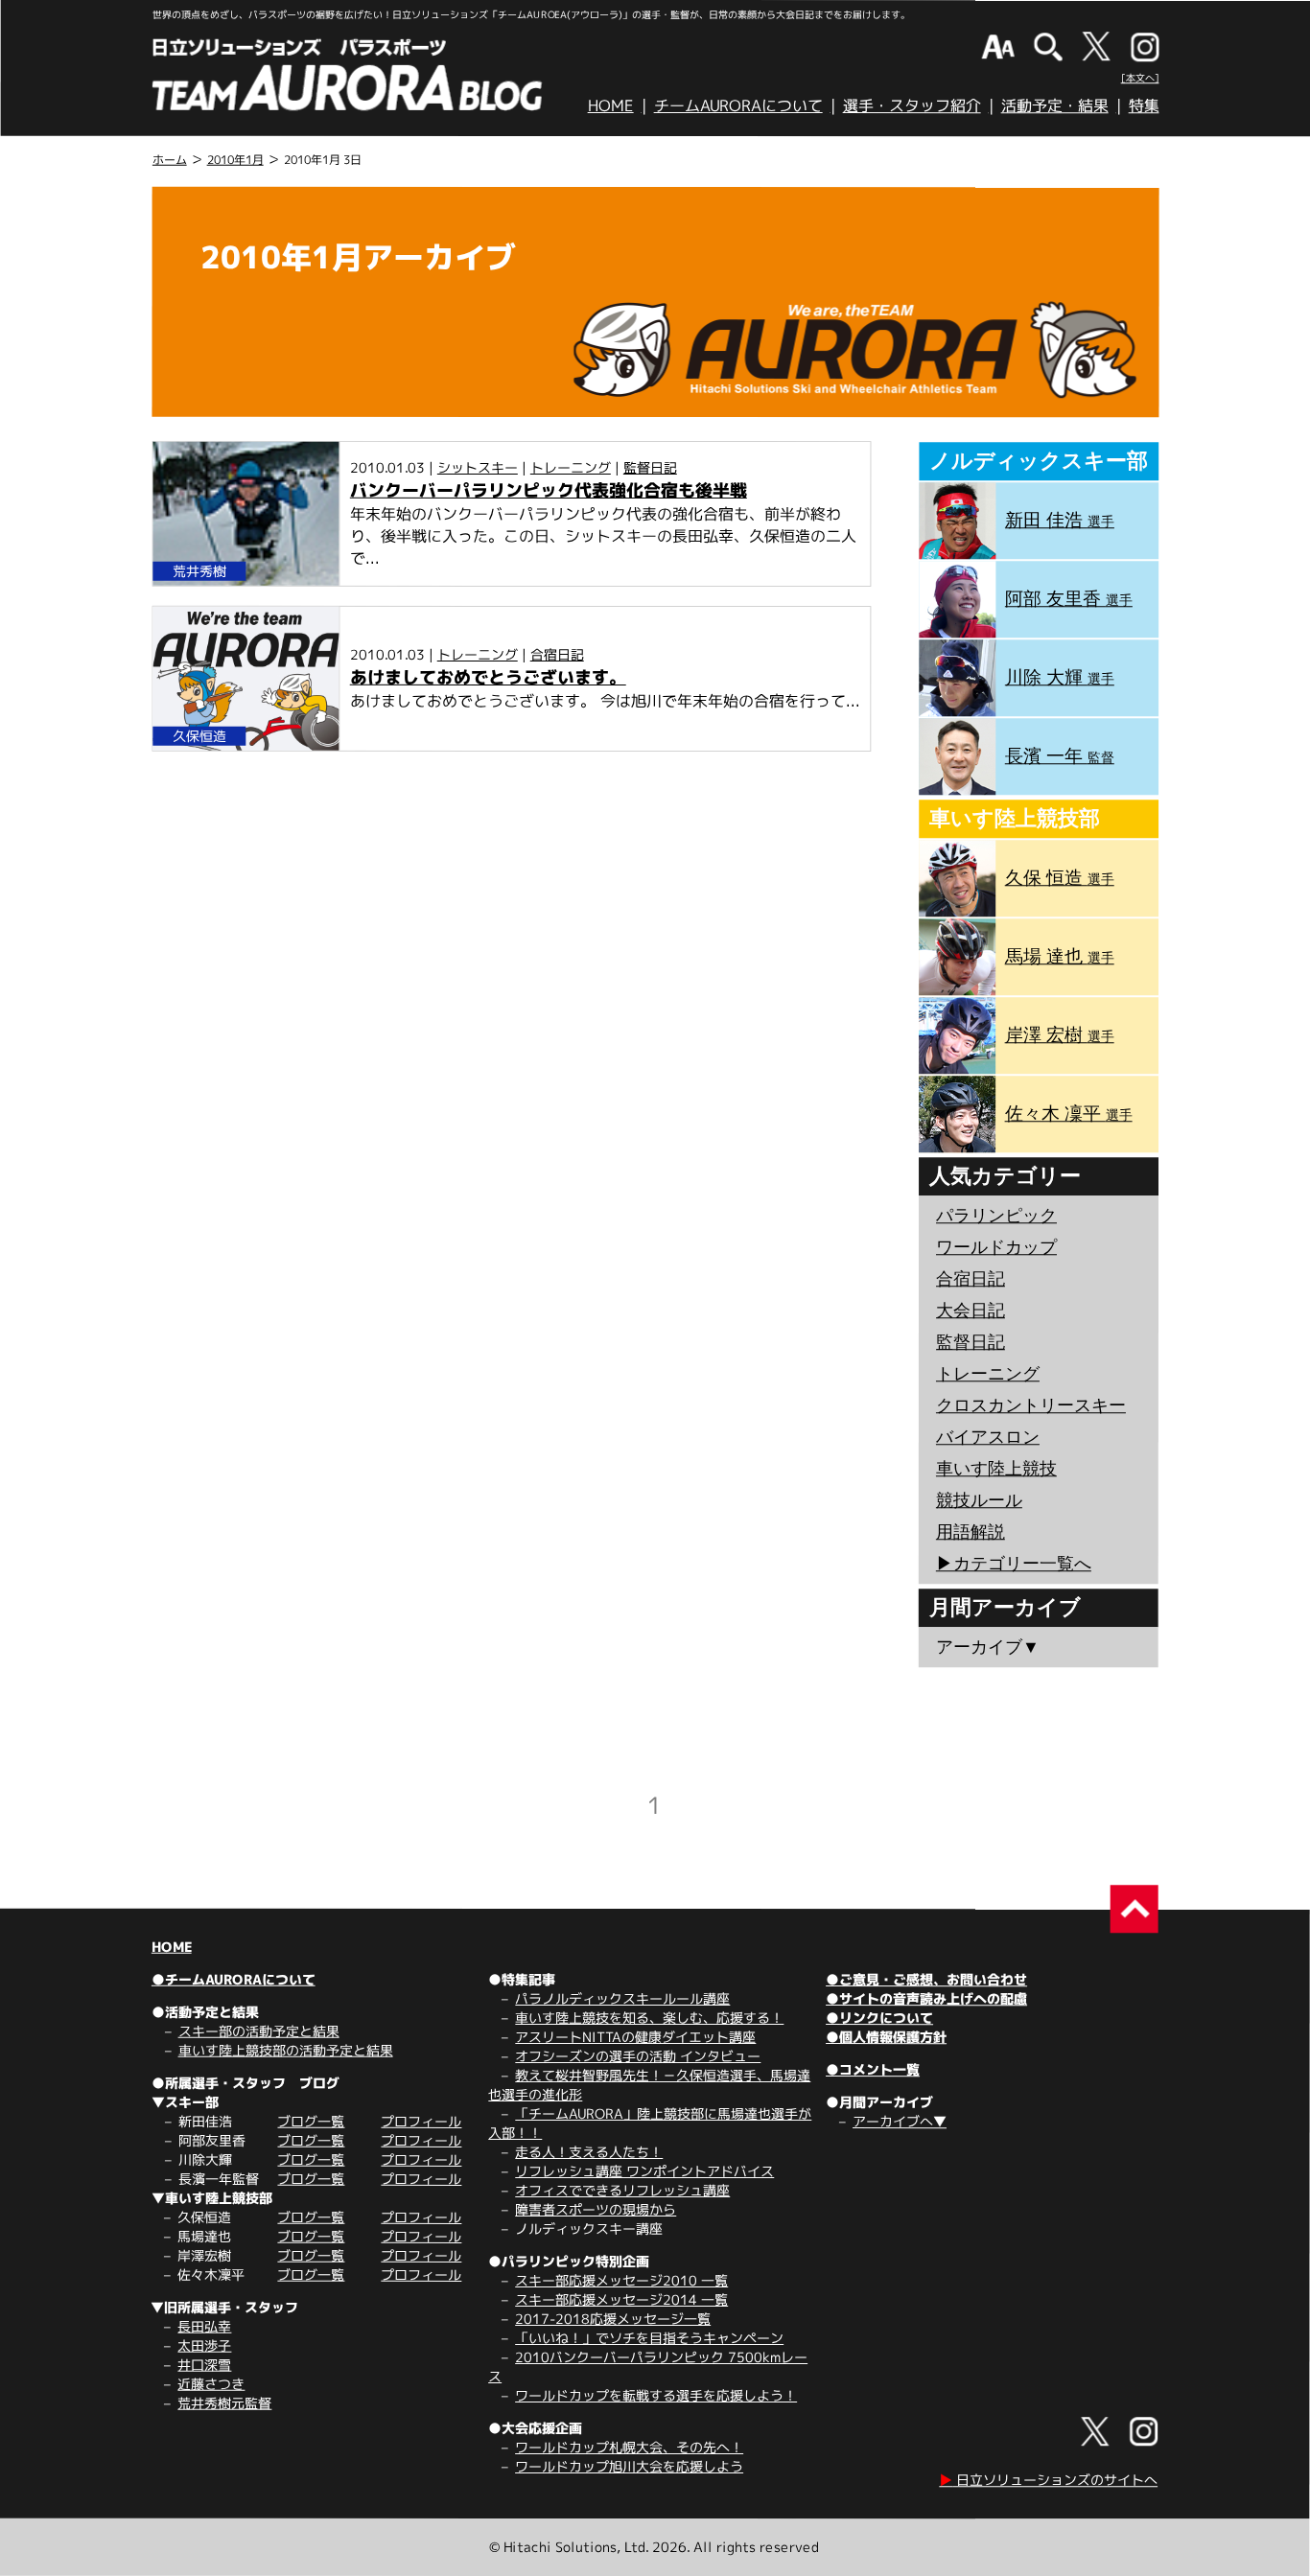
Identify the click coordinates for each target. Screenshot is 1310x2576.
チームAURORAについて (738, 105)
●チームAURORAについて (234, 1979)
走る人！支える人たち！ (589, 2152)
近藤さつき (211, 2384)
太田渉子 (204, 2345)
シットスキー (478, 467)
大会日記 (971, 1311)
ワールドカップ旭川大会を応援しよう (629, 2466)
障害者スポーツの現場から (596, 2209)
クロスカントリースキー (1031, 1405)
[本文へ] (1140, 78)
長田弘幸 (204, 2326)
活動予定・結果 (1055, 105)
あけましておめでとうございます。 (488, 677)
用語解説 (971, 1532)
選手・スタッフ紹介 (912, 105)
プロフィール (421, 2121)
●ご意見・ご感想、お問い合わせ (926, 1979)
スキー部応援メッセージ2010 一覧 (621, 2280)
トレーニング (571, 467)
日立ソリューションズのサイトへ (1048, 2480)
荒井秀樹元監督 (224, 2403)
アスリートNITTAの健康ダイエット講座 (635, 2037)
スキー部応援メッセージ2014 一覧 (621, 2299)
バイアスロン (988, 1437)
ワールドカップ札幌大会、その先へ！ (629, 2447)
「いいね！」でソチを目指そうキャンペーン (649, 2338)
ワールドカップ (996, 1247)
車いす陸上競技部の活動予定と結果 (286, 2050)
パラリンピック (996, 1216)
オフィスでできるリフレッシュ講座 (622, 2190)
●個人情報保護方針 (886, 2037)
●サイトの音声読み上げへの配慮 (926, 1998)
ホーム (170, 160)
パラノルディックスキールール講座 (622, 1998)
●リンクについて (879, 2018)
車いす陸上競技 (996, 1469)
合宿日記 (557, 654)
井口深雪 (204, 2365)
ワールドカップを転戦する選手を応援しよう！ (656, 2395)
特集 (1144, 105)
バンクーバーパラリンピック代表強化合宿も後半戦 (549, 490)
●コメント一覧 (873, 2069)
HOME (611, 105)
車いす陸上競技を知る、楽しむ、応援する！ (649, 2018)
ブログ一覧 (311, 2121)
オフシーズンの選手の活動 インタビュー (638, 2056)
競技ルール (979, 1500)
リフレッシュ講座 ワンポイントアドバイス (644, 2171)
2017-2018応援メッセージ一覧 (613, 2319)
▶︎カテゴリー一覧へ (1014, 1564)
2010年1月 (235, 160)
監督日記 (650, 467)
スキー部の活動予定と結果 (259, 2031)
